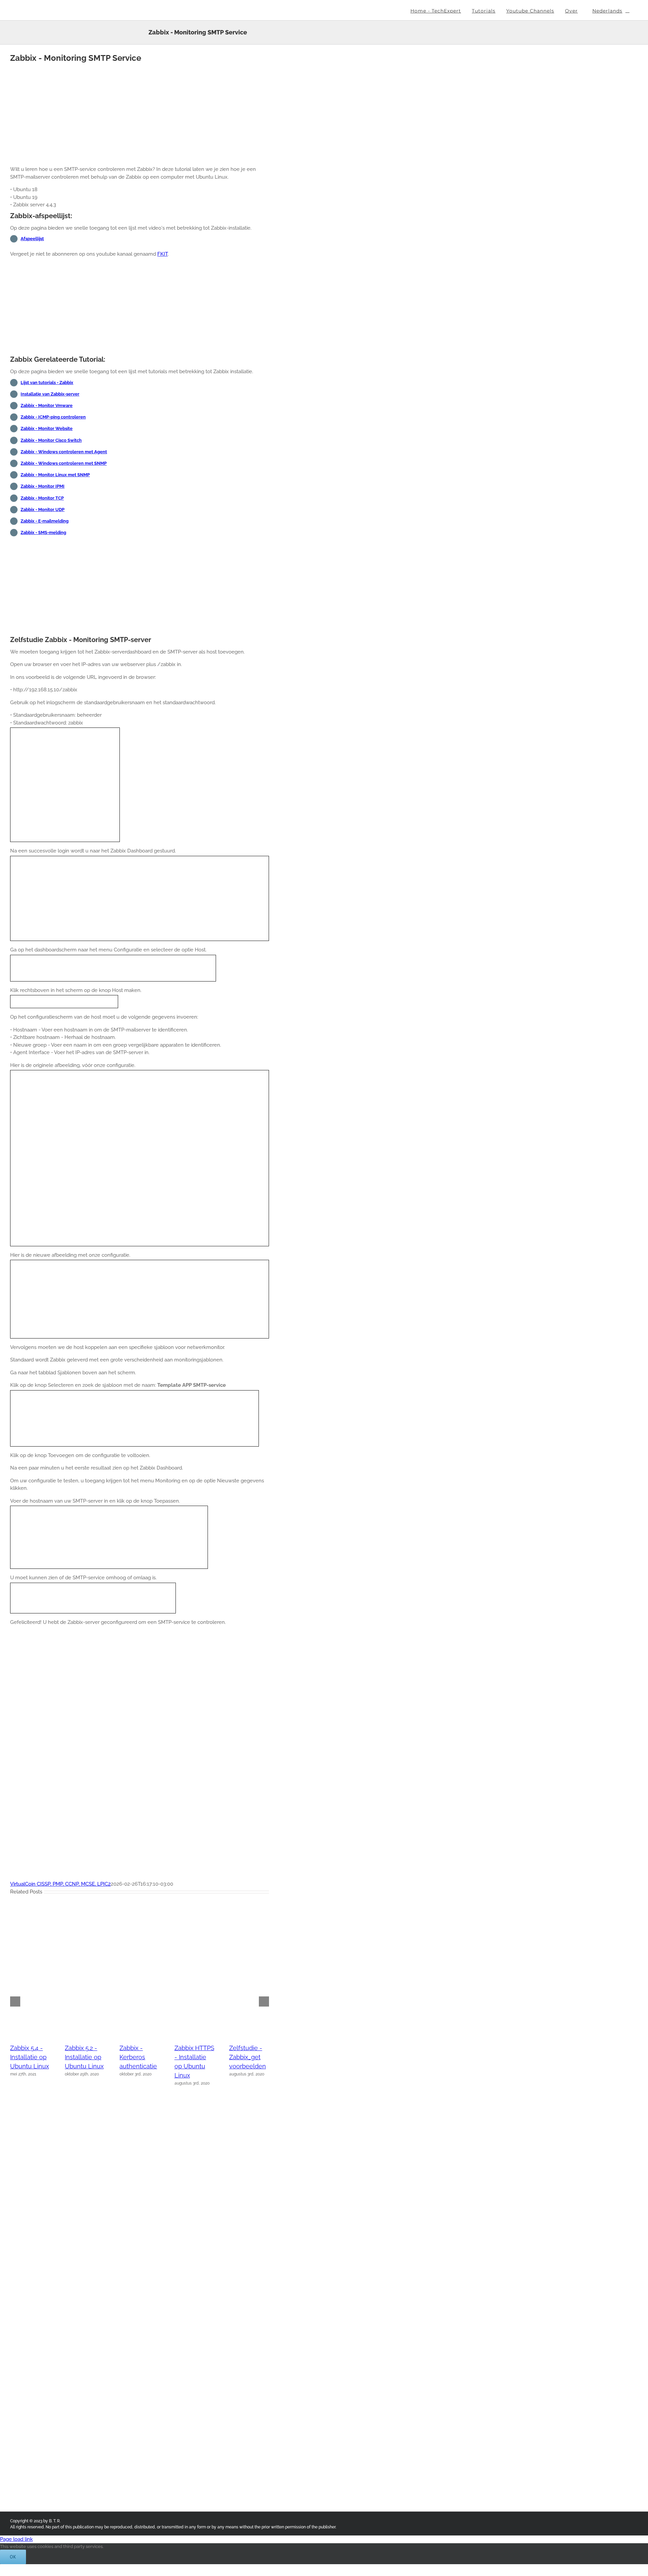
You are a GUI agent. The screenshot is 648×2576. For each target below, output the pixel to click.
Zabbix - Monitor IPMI (43, 486)
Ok (13, 2557)
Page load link (16, 2539)
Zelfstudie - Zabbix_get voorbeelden (248, 2057)
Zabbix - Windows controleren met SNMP (64, 463)
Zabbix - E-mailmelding (45, 521)
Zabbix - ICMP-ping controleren (53, 417)
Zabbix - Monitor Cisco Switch (51, 440)
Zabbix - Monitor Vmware (47, 405)
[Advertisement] (140, 113)
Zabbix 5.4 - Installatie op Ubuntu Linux (30, 2057)
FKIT (163, 254)
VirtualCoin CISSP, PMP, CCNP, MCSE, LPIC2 (60, 1884)
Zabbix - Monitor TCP (42, 498)
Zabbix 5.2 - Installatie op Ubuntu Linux (84, 2057)
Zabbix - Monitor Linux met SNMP (55, 475)
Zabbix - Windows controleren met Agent (64, 452)
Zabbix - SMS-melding (43, 532)
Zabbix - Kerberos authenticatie (138, 2057)
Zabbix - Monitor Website (47, 428)
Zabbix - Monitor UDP (43, 509)
